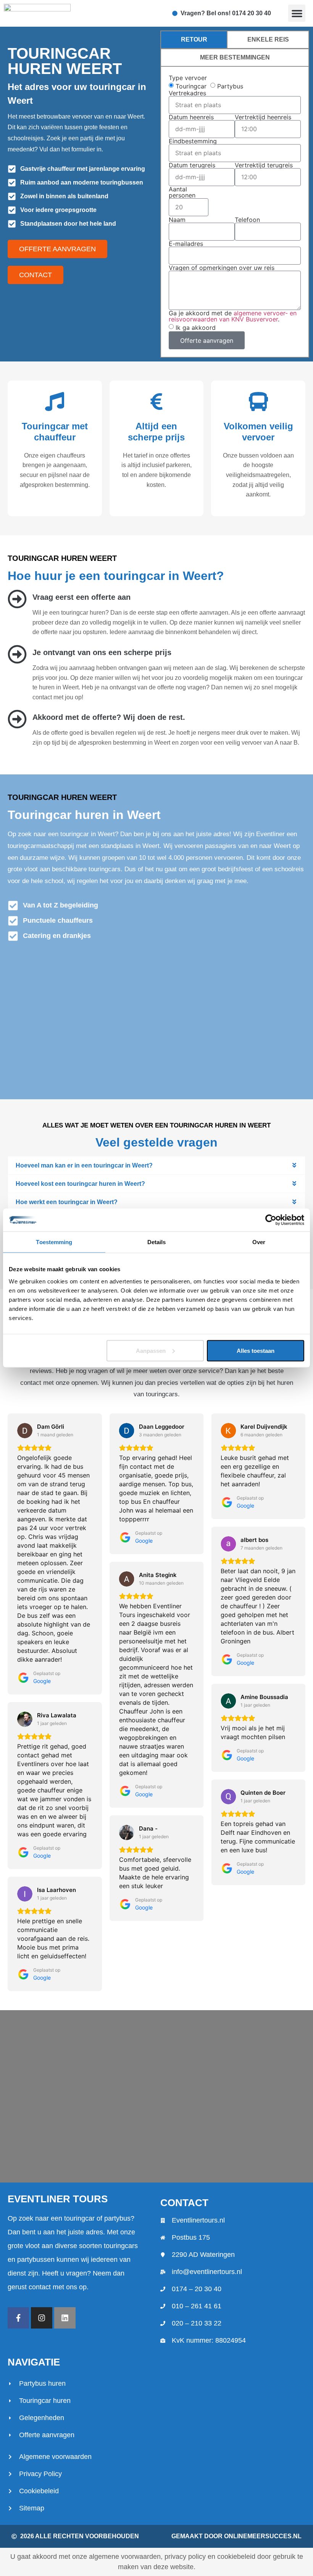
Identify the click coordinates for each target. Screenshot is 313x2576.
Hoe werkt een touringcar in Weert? (67, 1202)
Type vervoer (188, 78)
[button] (297, 13)
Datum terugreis (192, 165)
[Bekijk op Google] (25, 1431)
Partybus (230, 86)
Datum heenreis (191, 117)
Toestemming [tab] (54, 1242)
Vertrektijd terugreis (264, 165)
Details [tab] (157, 1242)
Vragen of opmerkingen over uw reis (222, 268)
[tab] (194, 40)
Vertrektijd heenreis (263, 117)
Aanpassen (151, 1350)
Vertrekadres (187, 93)
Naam (177, 220)
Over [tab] (259, 1242)
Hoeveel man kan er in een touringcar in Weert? (84, 1165)
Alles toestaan (256, 1350)
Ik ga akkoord (196, 328)
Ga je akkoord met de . (233, 316)
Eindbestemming (193, 141)
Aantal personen (182, 192)
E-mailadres (186, 244)
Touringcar (191, 86)
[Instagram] (42, 2318)
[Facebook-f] (18, 2318)
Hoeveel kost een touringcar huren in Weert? (80, 1184)
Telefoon (247, 220)
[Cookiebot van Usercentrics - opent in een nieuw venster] (271, 1220)
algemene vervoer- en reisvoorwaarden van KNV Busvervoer (233, 316)
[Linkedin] (65, 2318)
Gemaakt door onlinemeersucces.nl (236, 2536)
